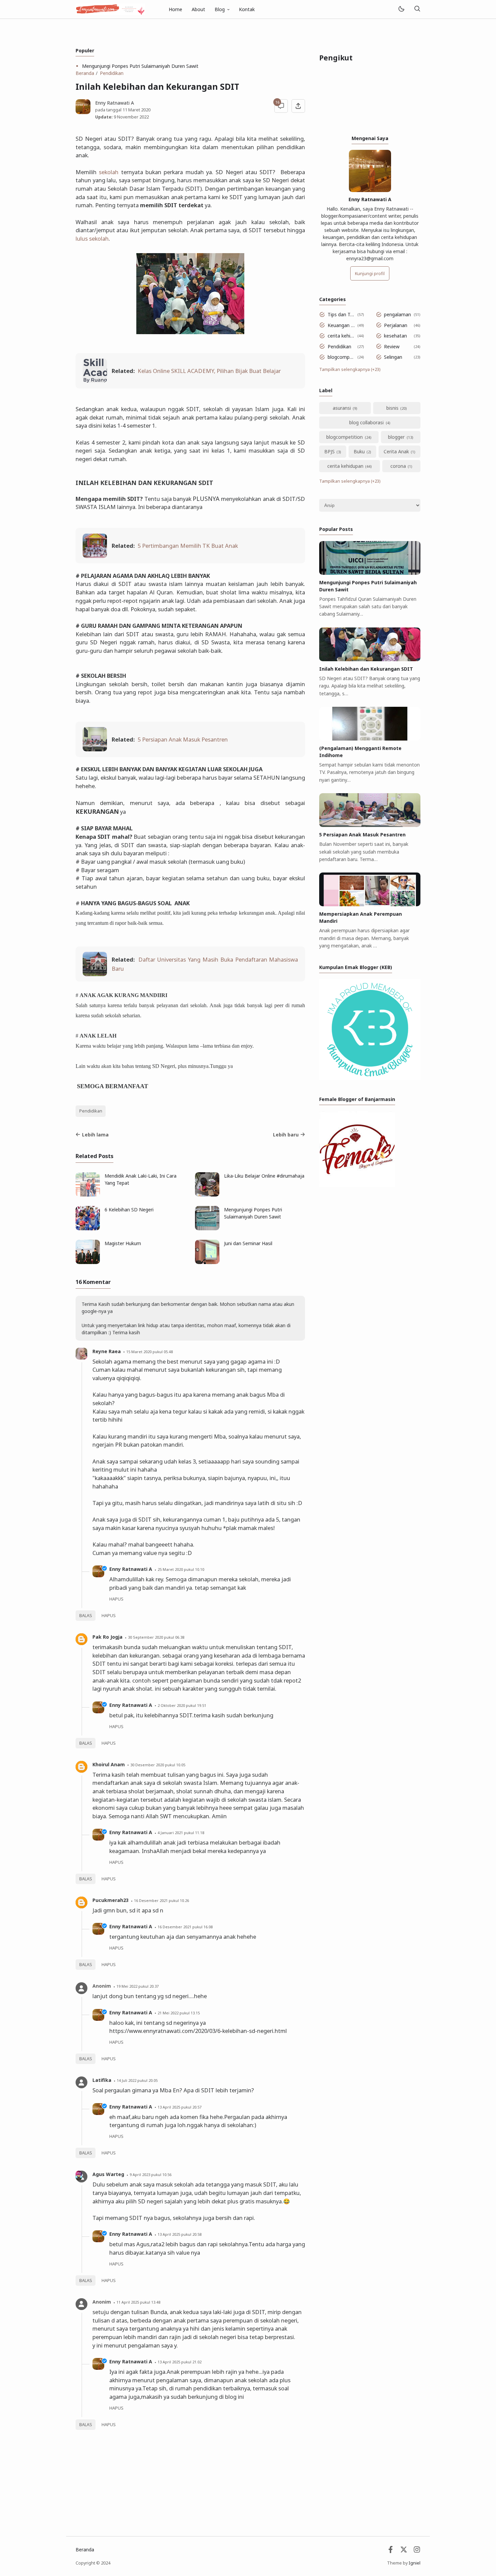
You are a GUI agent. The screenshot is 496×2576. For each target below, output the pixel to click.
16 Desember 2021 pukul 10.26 (161, 1900)
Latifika (102, 2080)
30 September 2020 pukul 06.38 (156, 1637)
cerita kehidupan (341, 336)
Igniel (415, 2563)
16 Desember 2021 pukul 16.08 (185, 1927)
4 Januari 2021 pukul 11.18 (181, 1833)
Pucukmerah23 (111, 1900)
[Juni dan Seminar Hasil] (207, 1262)
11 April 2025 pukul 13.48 (138, 2302)
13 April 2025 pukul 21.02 (180, 2362)
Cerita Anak (396, 451)
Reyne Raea (107, 1351)
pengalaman (397, 314)
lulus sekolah (92, 238)
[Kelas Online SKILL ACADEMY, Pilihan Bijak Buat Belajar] (95, 381)
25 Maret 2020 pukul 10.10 (181, 1569)
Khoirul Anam (109, 1764)
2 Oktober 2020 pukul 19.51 (182, 1705)
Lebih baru (286, 1135)
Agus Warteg (108, 2174)
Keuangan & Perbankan (341, 325)
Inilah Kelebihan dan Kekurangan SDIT (366, 669)
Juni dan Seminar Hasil (248, 1243)
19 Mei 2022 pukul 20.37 (137, 1986)
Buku (359, 451)
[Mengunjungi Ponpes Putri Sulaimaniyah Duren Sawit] (207, 1228)
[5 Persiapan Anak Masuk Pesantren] (95, 749)
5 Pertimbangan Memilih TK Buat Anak (188, 546)
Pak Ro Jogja (107, 1637)
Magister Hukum (123, 1243)
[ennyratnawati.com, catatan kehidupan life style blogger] (110, 9)
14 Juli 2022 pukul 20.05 (137, 2080)
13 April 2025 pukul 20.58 (180, 2234)
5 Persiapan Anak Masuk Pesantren (183, 739)
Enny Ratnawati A (131, 1569)
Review (392, 346)
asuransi (342, 408)
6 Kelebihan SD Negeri (129, 1210)
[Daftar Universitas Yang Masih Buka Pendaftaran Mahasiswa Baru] (95, 974)
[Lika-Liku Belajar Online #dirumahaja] (207, 1195)
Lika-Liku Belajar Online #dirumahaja (264, 1176)
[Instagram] (417, 2551)
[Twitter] (404, 2551)
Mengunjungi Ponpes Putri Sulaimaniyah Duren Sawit (140, 66)
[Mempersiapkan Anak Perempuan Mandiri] (370, 904)
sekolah (109, 172)
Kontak (247, 9)
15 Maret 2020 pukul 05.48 (149, 1352)
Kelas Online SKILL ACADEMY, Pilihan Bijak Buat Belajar (209, 371)
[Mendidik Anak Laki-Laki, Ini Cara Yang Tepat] (88, 1195)
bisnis (392, 408)
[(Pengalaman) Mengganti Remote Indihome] (370, 739)
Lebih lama (95, 1135)
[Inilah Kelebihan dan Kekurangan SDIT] (370, 659)
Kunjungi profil (370, 274)
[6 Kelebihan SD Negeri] (88, 1228)
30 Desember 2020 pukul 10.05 (158, 1765)
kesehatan (395, 336)
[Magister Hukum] (88, 1262)
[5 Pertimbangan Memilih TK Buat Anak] (95, 556)
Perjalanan (396, 325)
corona (398, 466)
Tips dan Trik (341, 314)
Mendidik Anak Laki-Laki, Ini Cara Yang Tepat (141, 1179)
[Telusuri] (417, 9)
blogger (396, 437)
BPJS (329, 451)
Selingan (393, 357)
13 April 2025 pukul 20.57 (180, 2107)
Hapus (109, 1616)
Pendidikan (91, 1111)
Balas (86, 1616)
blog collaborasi (366, 422)
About (198, 9)
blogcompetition (341, 357)
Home (175, 9)
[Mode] (401, 9)
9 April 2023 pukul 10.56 (150, 2175)
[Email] (391, 2551)
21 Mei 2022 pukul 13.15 (179, 2013)
